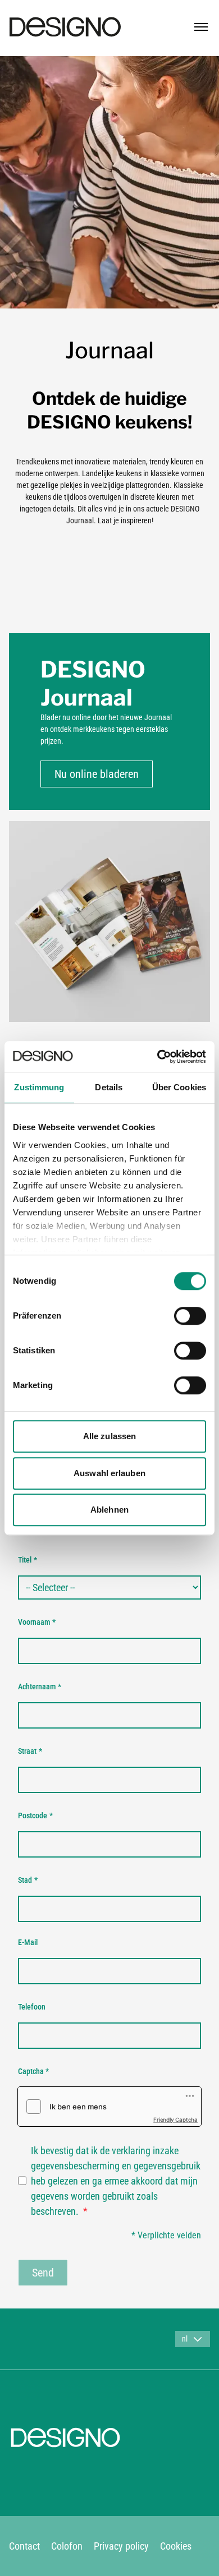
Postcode (35, 1815)
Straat (30, 1751)
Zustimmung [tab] (39, 1087)
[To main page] (65, 27)
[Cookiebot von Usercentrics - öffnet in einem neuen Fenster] (158, 1057)
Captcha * (33, 2071)
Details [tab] (109, 1087)
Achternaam (40, 1686)
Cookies (176, 2546)
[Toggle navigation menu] (201, 27)
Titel (28, 1560)
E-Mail (28, 1942)
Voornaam (37, 1622)
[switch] (190, 1316)
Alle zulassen (109, 1436)
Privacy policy (121, 2546)
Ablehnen (109, 1510)
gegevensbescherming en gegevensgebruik (116, 2166)
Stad (28, 1880)
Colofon (67, 2546)
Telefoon (32, 2007)
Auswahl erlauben (109, 1473)
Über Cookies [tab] (179, 1087)
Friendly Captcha (175, 2119)
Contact (24, 2546)
